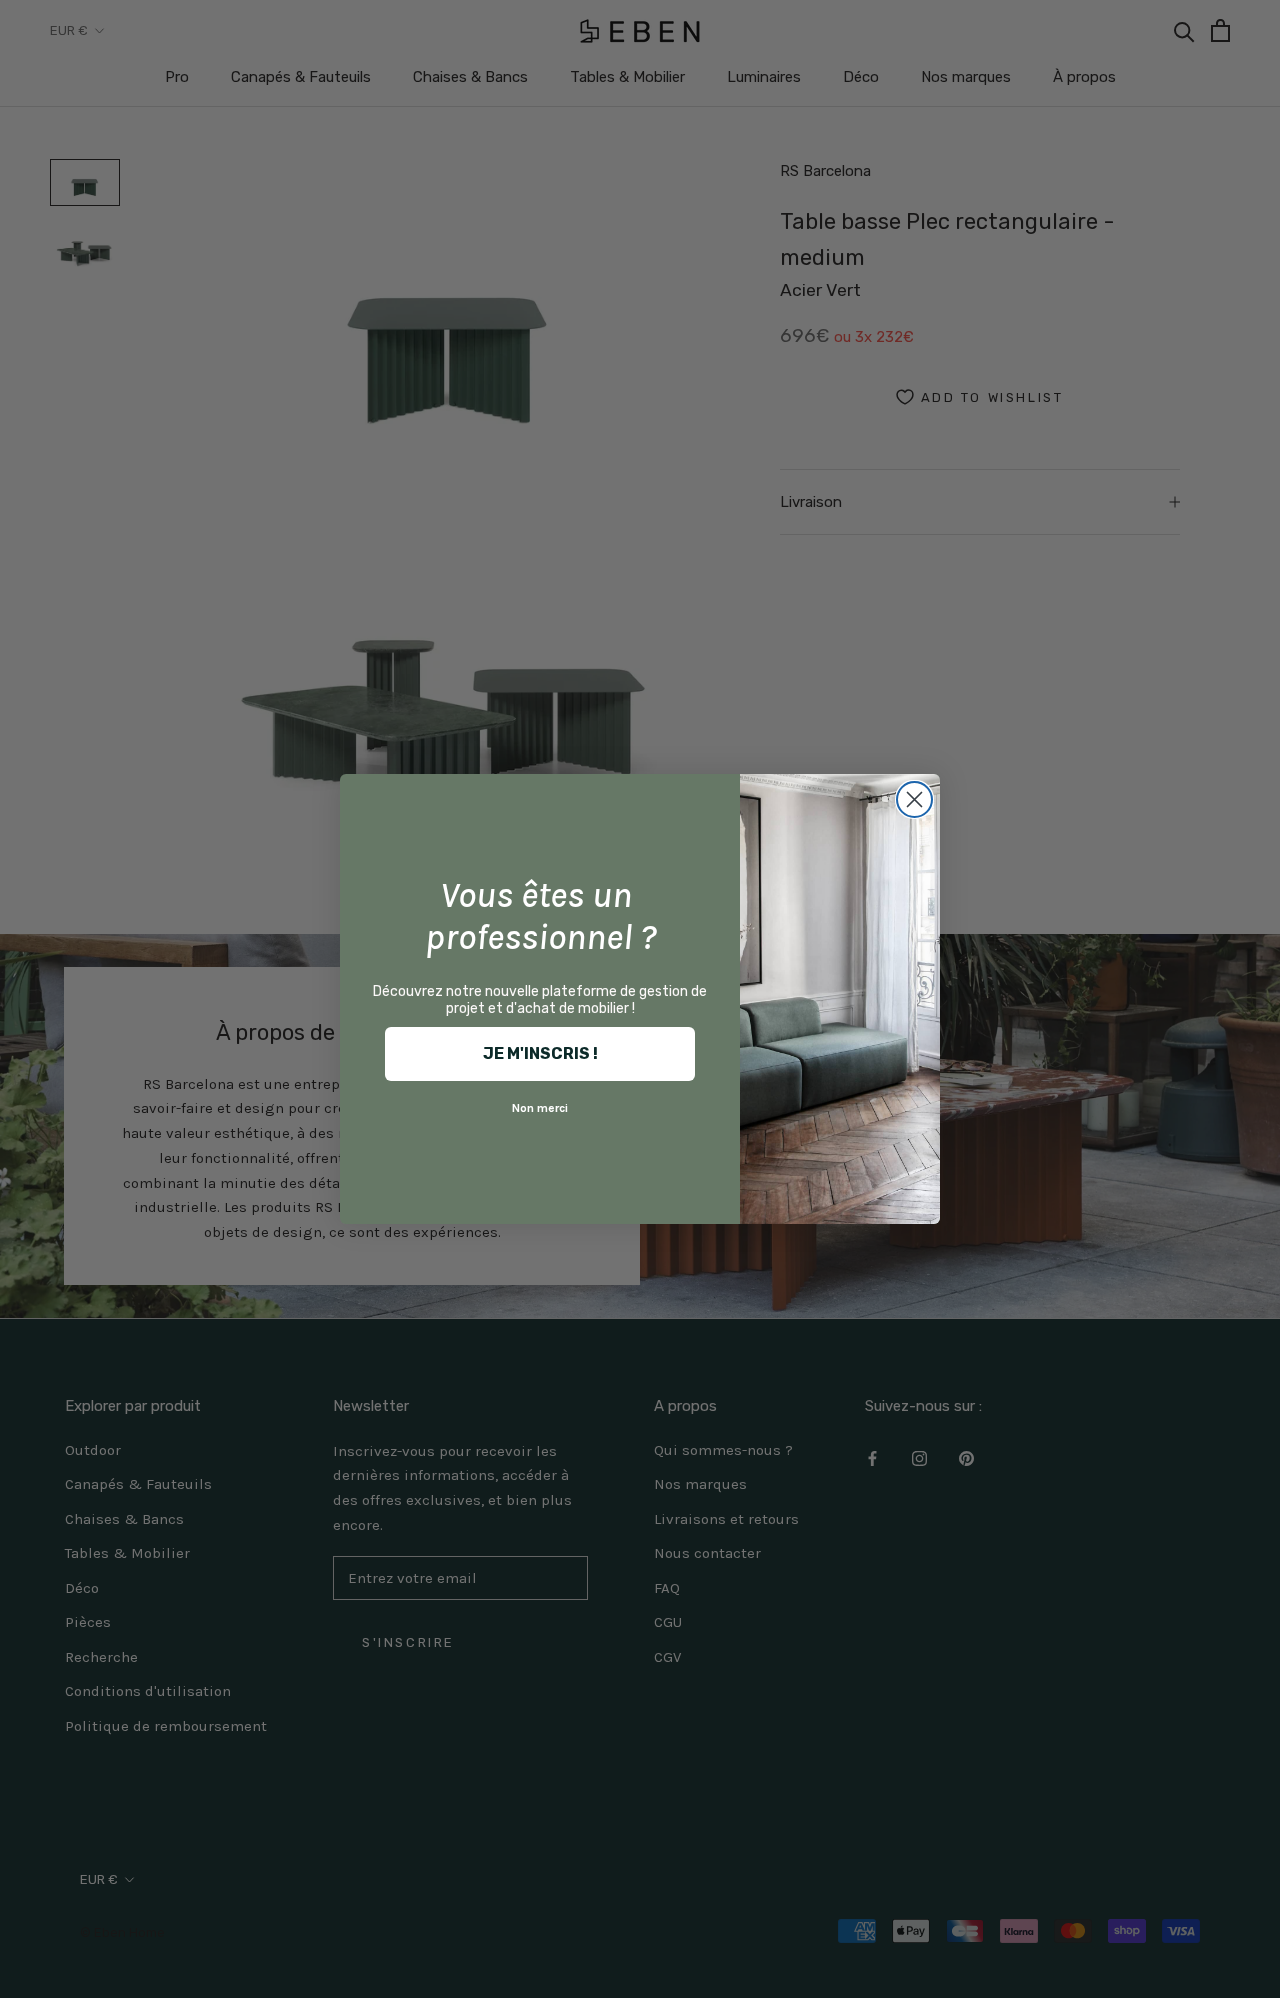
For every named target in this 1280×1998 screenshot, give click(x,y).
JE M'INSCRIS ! (540, 1053)
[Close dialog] (914, 799)
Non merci (540, 1108)
